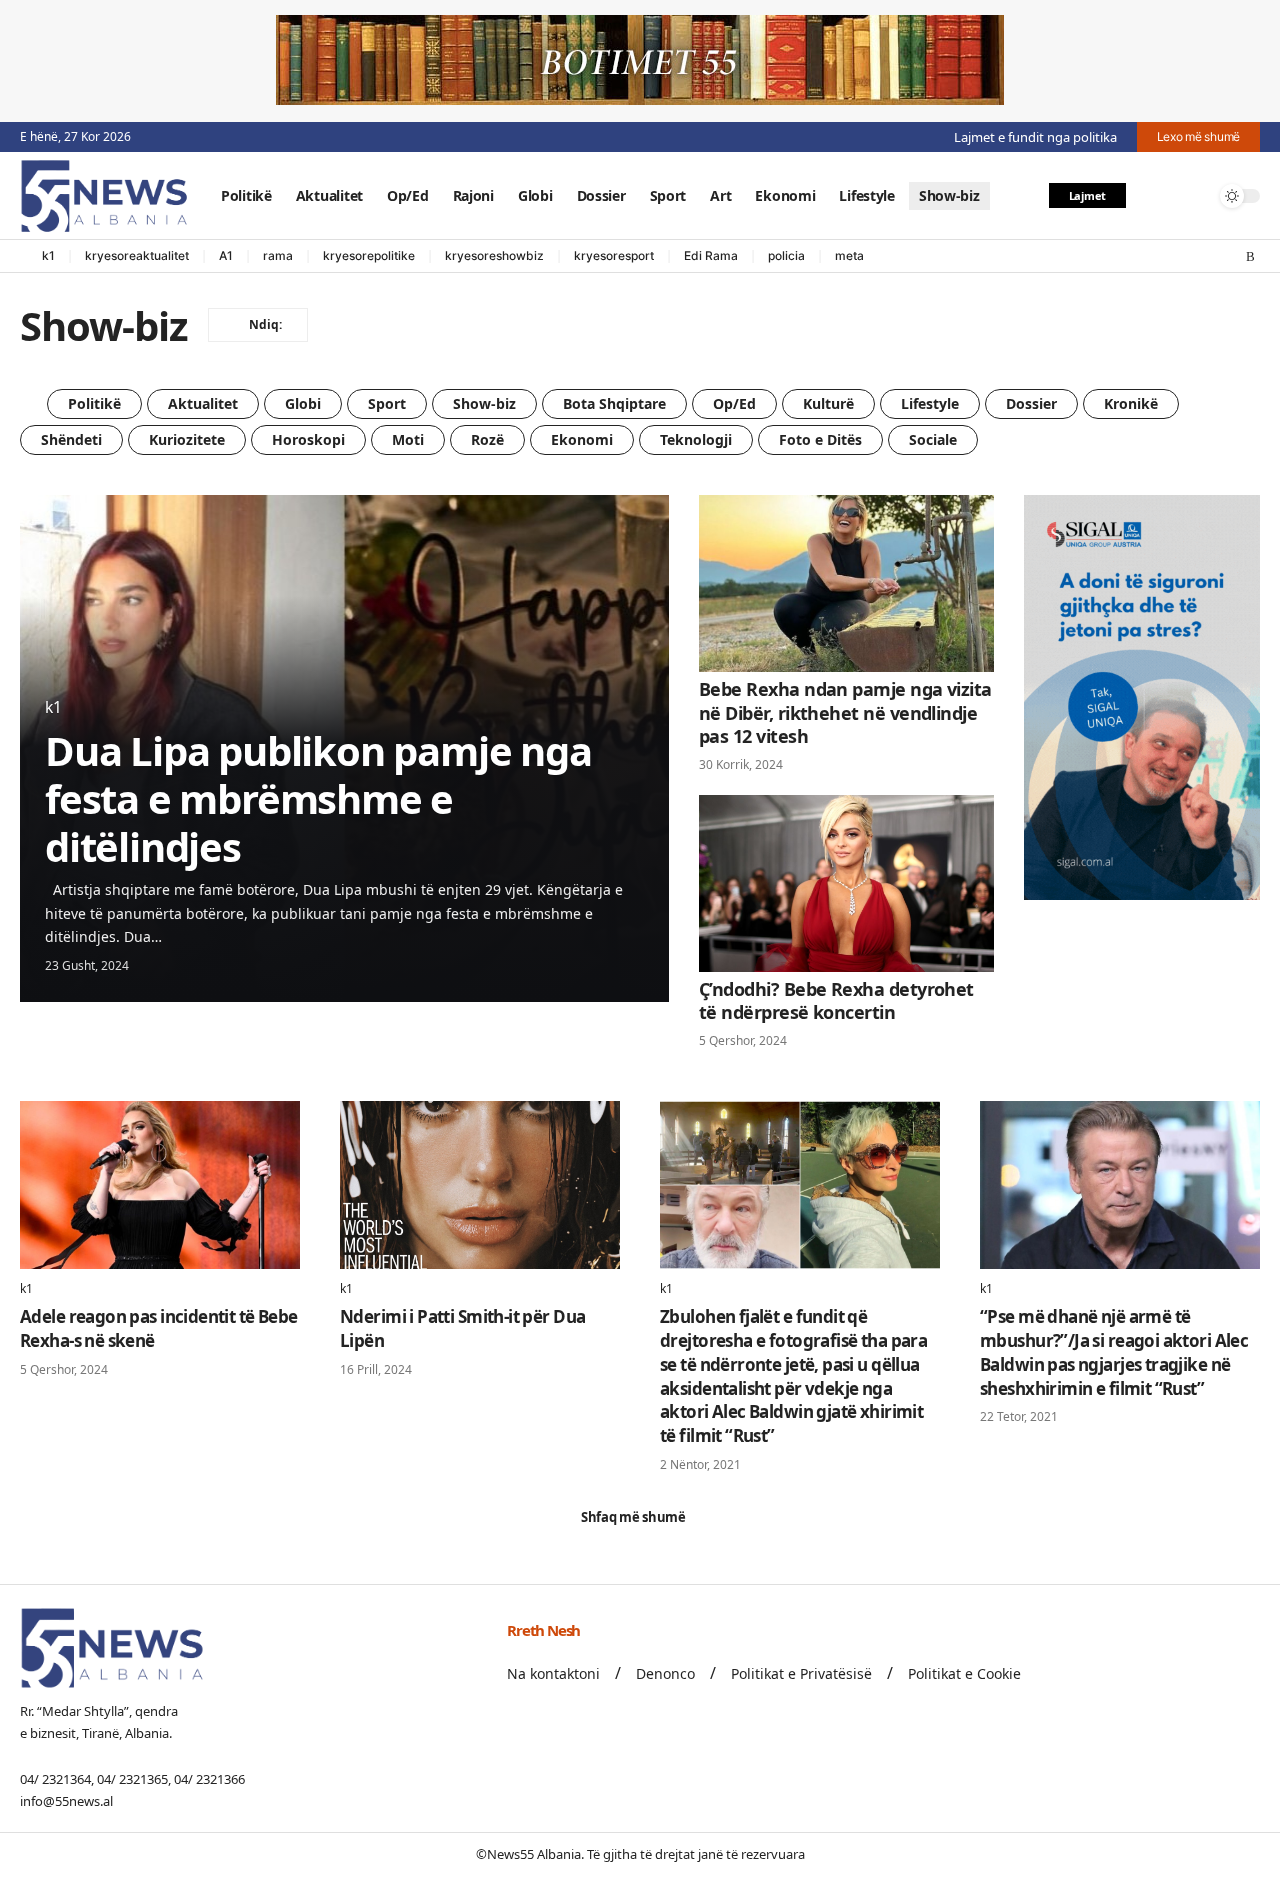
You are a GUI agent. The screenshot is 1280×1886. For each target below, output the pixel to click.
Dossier (1031, 403)
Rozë (487, 439)
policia (786, 255)
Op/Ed (734, 403)
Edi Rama (711, 255)
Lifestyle (930, 403)
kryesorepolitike (369, 255)
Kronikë (1131, 403)
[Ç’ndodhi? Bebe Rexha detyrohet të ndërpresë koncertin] (846, 883)
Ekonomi (582, 439)
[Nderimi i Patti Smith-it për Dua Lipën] (480, 1185)
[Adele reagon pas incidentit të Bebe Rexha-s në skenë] (160, 1185)
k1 (48, 255)
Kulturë (828, 403)
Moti (408, 439)
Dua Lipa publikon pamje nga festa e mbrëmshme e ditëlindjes (318, 798)
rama (278, 255)
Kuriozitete (187, 439)
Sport (387, 403)
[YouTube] (1171, 257)
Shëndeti (71, 439)
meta (849, 255)
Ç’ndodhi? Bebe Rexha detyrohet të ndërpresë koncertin (836, 1000)
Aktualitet (203, 403)
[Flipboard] (1231, 257)
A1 (226, 255)
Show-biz (484, 403)
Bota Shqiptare (614, 403)
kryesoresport (614, 255)
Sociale (933, 439)
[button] (1153, 196)
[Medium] (1211, 257)
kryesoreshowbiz (494, 255)
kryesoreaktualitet (137, 255)
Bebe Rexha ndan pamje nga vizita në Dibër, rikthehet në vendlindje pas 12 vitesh (845, 712)
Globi (303, 403)
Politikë (94, 403)
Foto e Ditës (820, 439)
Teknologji (696, 439)
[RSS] (1250, 257)
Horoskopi (308, 439)
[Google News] (1191, 257)
